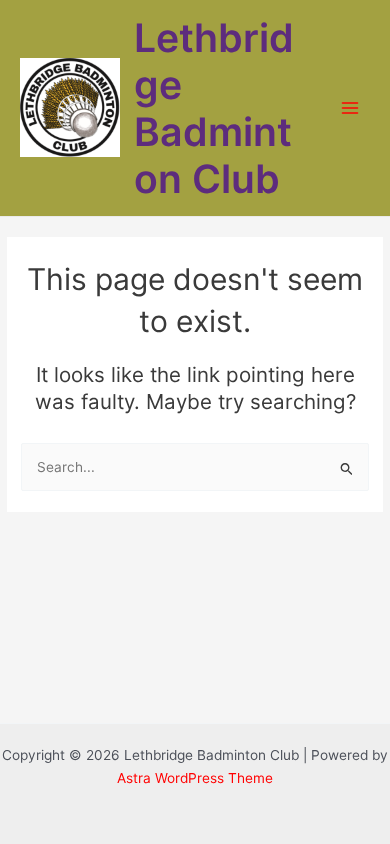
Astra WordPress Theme (195, 778)
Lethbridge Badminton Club (214, 108)
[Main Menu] (350, 108)
